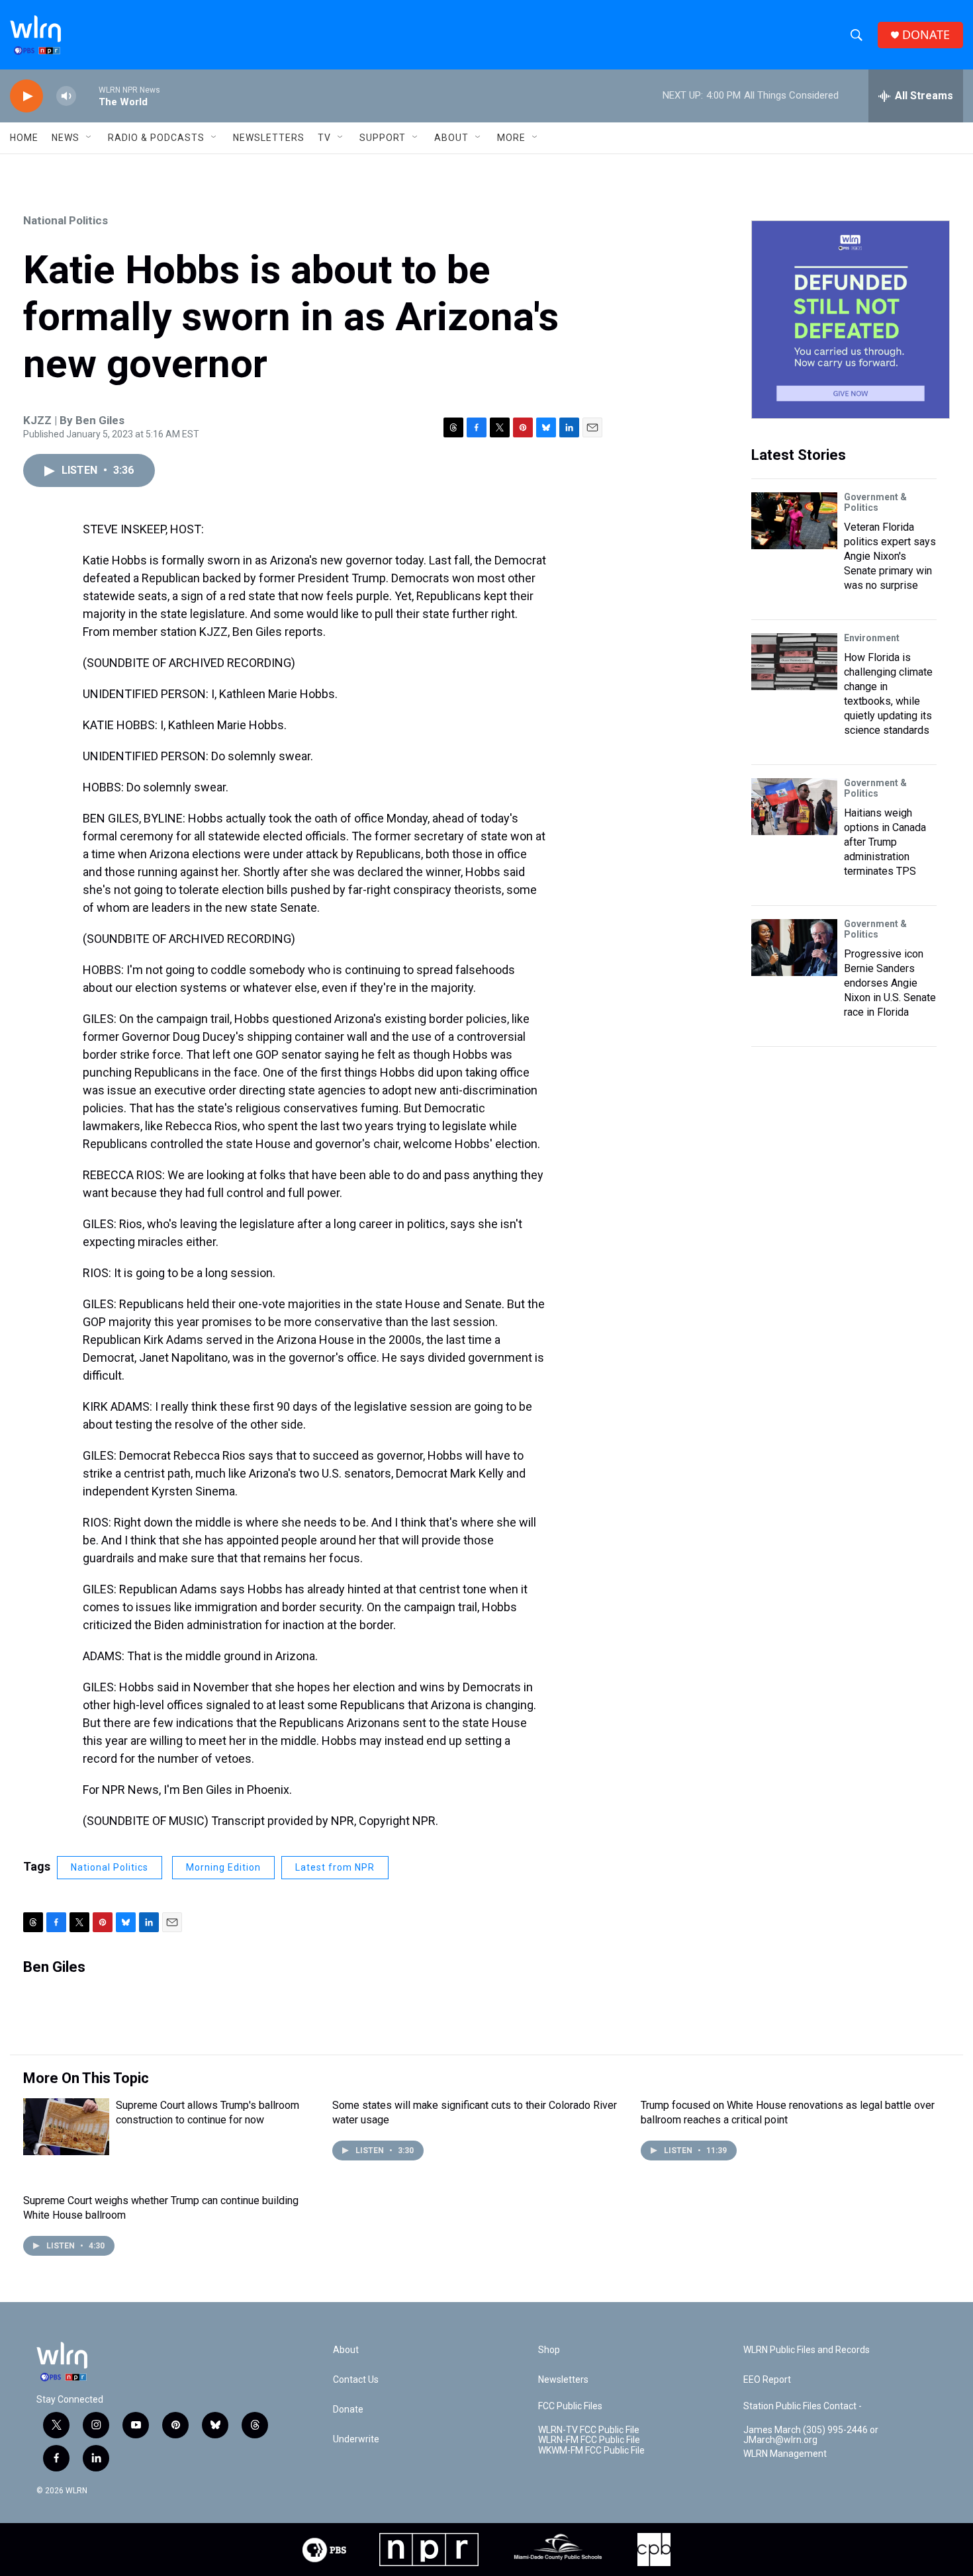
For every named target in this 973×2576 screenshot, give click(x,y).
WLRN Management (785, 2454)
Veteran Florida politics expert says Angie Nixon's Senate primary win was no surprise (890, 556)
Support (383, 138)
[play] (26, 96)
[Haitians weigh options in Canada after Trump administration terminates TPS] (794, 807)
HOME (24, 138)
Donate (348, 2410)
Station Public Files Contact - (803, 2406)
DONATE (926, 35)
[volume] (66, 96)
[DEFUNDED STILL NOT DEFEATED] (851, 320)
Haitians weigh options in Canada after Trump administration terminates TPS (885, 842)
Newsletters (269, 138)
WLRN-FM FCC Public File (589, 2440)
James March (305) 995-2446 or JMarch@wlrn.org (811, 2435)
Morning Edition (223, 1867)
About (451, 138)
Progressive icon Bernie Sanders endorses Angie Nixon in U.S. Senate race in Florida (890, 983)
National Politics (66, 220)
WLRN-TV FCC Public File (589, 2430)
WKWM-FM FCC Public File (591, 2451)
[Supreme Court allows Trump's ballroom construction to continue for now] (66, 2127)
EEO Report (767, 2380)
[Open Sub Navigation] (89, 138)
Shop (549, 2350)
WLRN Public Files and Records (807, 2350)
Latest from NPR (335, 1867)
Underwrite (356, 2439)
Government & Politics (875, 502)
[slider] (87, 96)
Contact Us (356, 2380)
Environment (872, 638)
